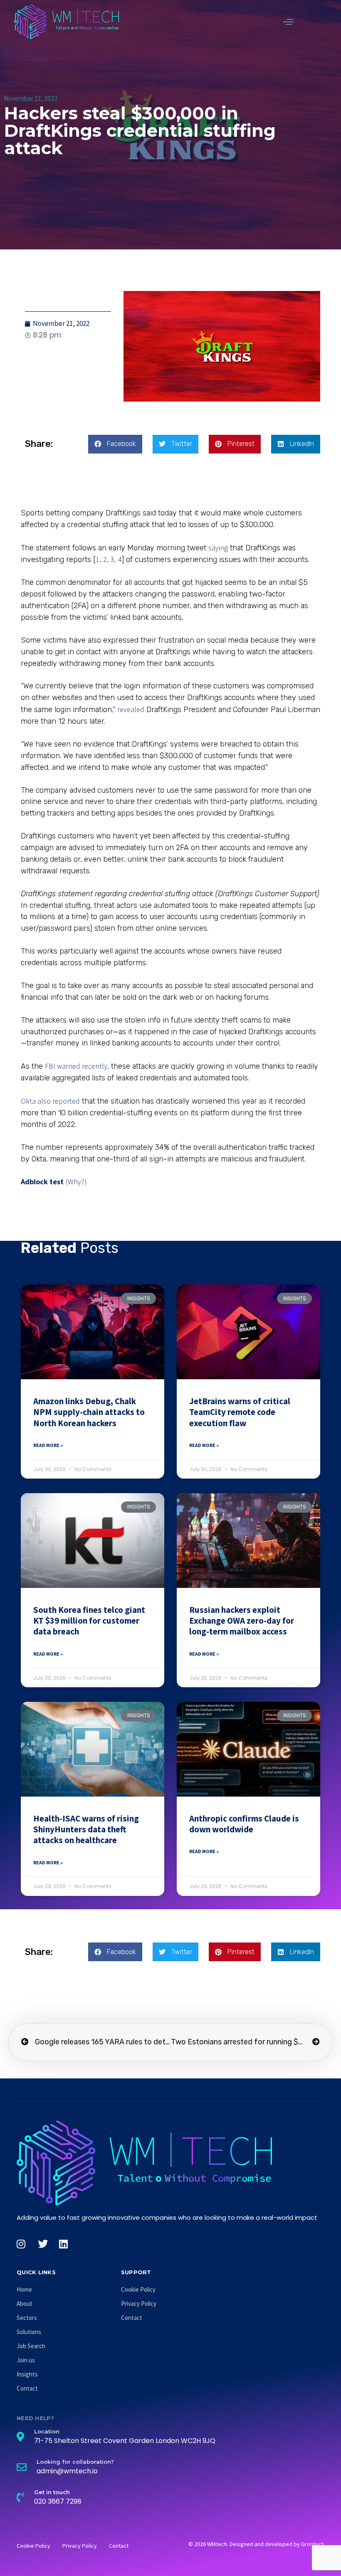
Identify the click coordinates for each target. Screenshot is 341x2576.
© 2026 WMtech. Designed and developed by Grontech (256, 2544)
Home (24, 2289)
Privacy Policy (139, 2304)
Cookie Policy (138, 2289)
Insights (27, 2374)
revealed (131, 709)
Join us (26, 2360)
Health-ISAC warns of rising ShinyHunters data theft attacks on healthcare (86, 1829)
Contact (27, 2388)
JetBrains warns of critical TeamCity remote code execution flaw (240, 1412)
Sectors (27, 2318)
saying (218, 548)
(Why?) (76, 1182)
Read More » (48, 1445)
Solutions (29, 2332)
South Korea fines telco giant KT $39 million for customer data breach (89, 1621)
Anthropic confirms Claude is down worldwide (244, 1824)
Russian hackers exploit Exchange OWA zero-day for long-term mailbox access (242, 1621)
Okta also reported (50, 1101)
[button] (288, 22)
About (25, 2304)
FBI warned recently (76, 1066)
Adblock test (42, 1182)
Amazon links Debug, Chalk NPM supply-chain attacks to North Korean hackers (89, 1412)
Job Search (31, 2346)
